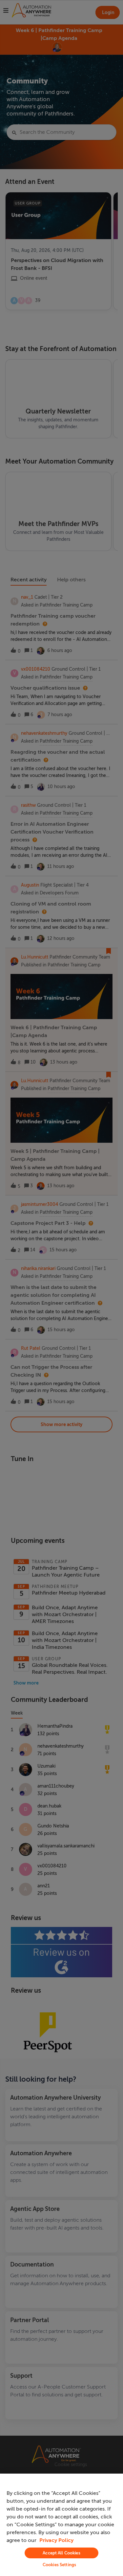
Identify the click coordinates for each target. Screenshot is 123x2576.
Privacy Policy (56, 2540)
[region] (61, 2525)
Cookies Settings (59, 2565)
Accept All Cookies (61, 2553)
